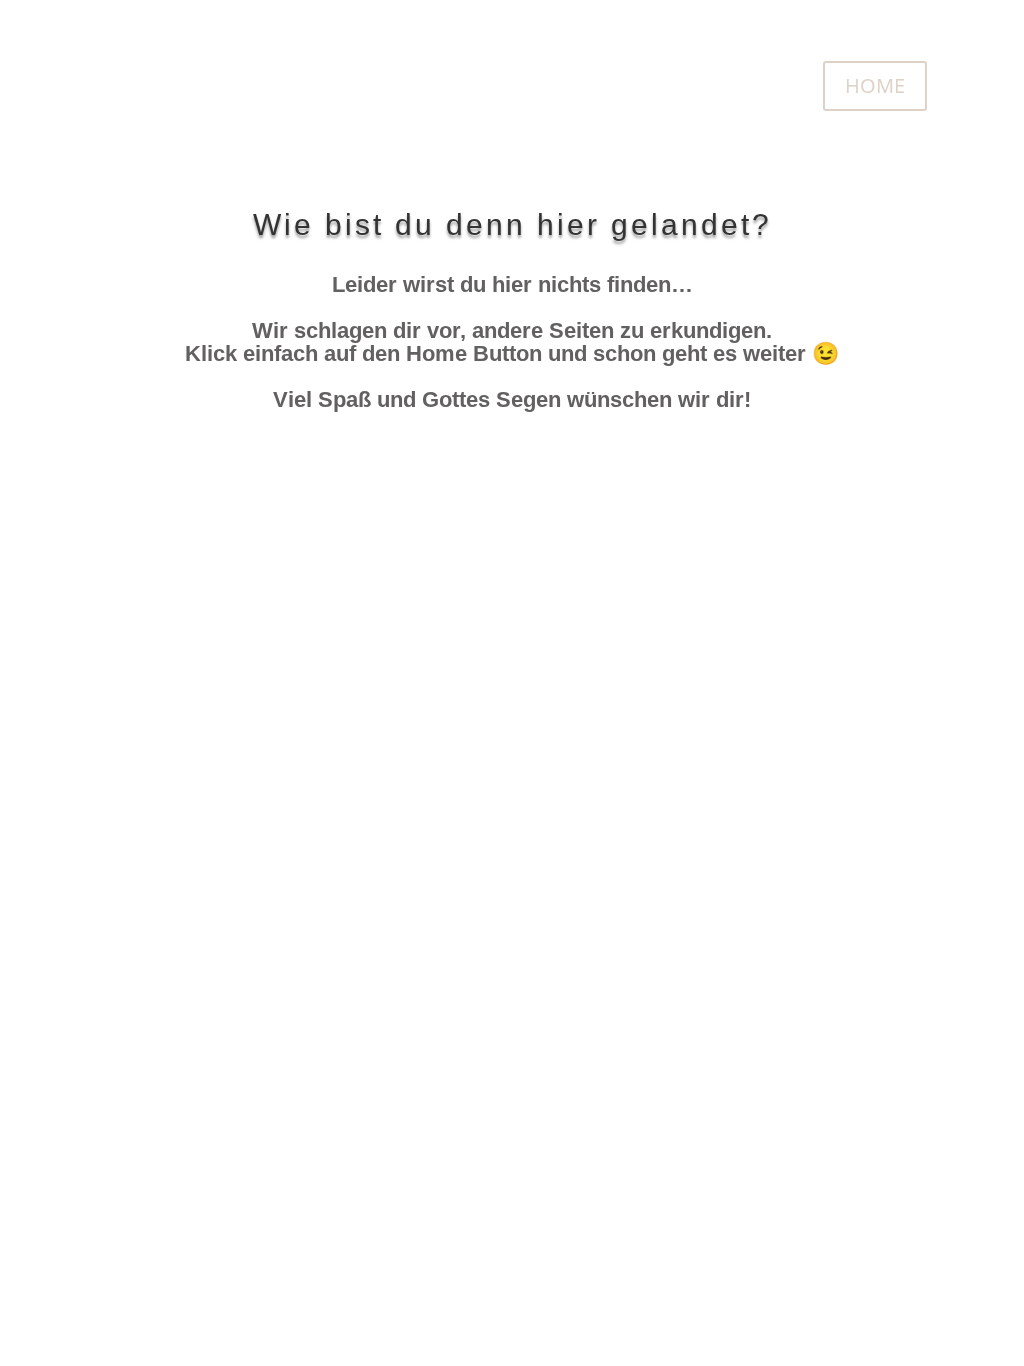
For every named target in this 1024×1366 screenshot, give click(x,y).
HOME (875, 85)
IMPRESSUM (527, 604)
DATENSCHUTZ (712, 604)
